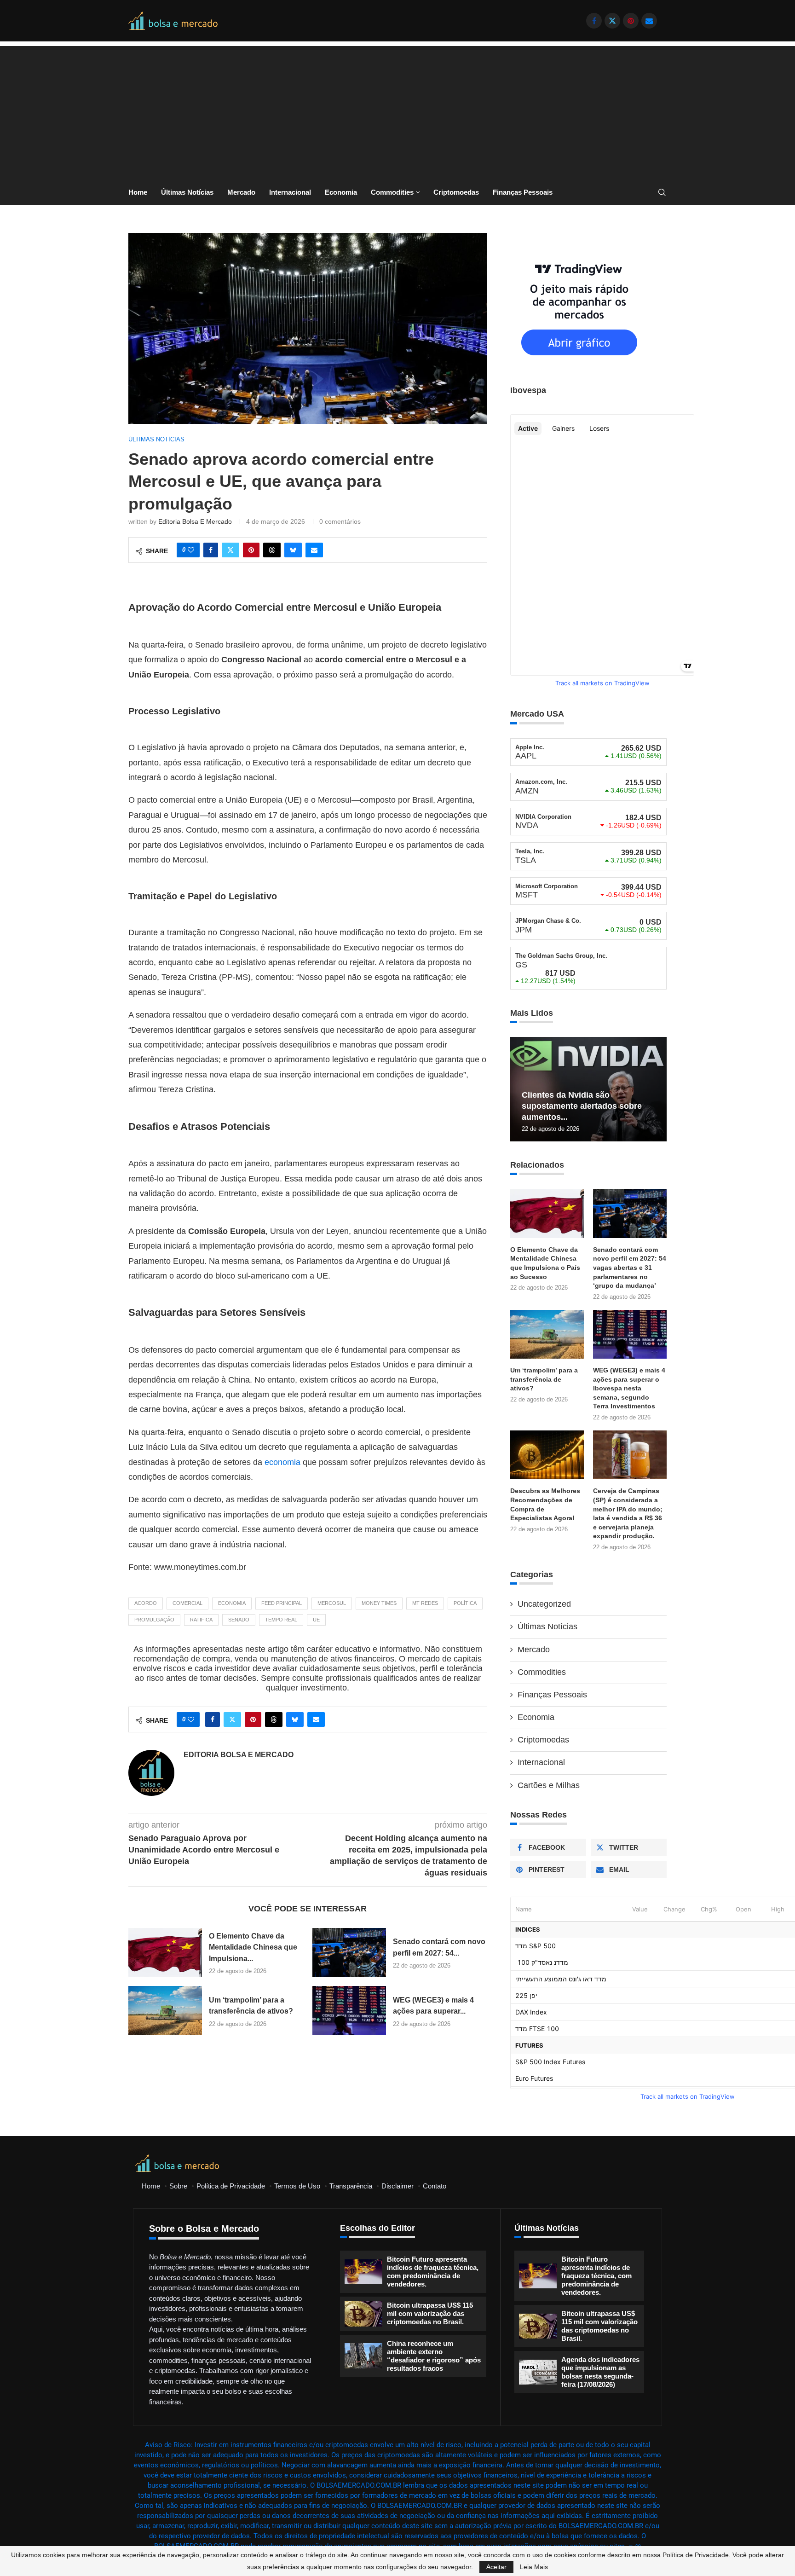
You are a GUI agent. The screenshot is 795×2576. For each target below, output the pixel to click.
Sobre (178, 2186)
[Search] (662, 193)
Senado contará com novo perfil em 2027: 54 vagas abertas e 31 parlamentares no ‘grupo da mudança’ (630, 1268)
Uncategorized (544, 1604)
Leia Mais (534, 2567)
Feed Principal (282, 1603)
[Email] (649, 21)
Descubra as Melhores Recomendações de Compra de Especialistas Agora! (545, 1504)
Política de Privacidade (231, 2186)
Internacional (290, 192)
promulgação (154, 1620)
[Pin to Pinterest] (251, 550)
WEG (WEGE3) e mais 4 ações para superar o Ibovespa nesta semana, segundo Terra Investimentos (629, 1388)
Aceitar (496, 2567)
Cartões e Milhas (549, 1785)
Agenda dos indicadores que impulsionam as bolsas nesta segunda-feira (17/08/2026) (600, 2372)
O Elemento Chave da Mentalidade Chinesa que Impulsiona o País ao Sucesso (545, 1263)
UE (316, 1620)
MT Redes (425, 1603)
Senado (239, 1620)
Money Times (379, 1603)
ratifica (201, 1620)
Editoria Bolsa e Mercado (195, 521)
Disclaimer (397, 2186)
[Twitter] (612, 21)
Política (465, 1603)
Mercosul (332, 1603)
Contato (435, 2186)
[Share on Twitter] (230, 550)
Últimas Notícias (187, 192)
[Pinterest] (631, 21)
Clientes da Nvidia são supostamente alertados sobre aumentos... (582, 1106)
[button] (518, 1088)
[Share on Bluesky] (293, 550)
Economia (341, 192)
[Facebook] (594, 21)
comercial (187, 1603)
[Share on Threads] (272, 550)
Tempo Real (281, 1620)
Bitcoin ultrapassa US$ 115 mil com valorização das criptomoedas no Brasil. (430, 2313)
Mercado (241, 192)
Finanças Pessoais (523, 192)
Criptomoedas (456, 192)
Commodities (392, 192)
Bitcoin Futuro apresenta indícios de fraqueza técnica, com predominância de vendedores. (433, 2272)
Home (138, 192)
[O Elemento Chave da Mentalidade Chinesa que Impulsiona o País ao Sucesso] (165, 1953)
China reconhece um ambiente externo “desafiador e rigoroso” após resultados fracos (434, 2356)
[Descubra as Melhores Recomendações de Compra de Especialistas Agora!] (547, 1455)
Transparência (351, 2186)
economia (282, 1462)
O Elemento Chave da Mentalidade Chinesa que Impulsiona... (253, 1947)
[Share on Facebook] (211, 550)
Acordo (146, 1603)
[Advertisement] (397, 110)
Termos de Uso (297, 2186)
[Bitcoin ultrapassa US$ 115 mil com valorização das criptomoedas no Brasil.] (363, 2314)
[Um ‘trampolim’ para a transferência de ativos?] (165, 2011)
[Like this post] (191, 550)
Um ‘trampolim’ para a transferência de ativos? (544, 1379)
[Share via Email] (314, 550)
